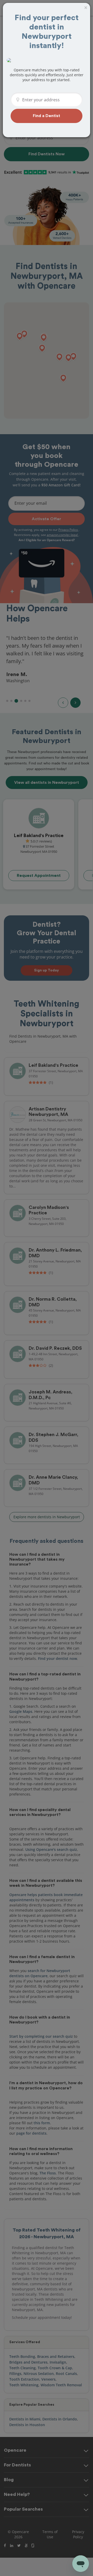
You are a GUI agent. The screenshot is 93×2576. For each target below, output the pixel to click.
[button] (47, 116)
